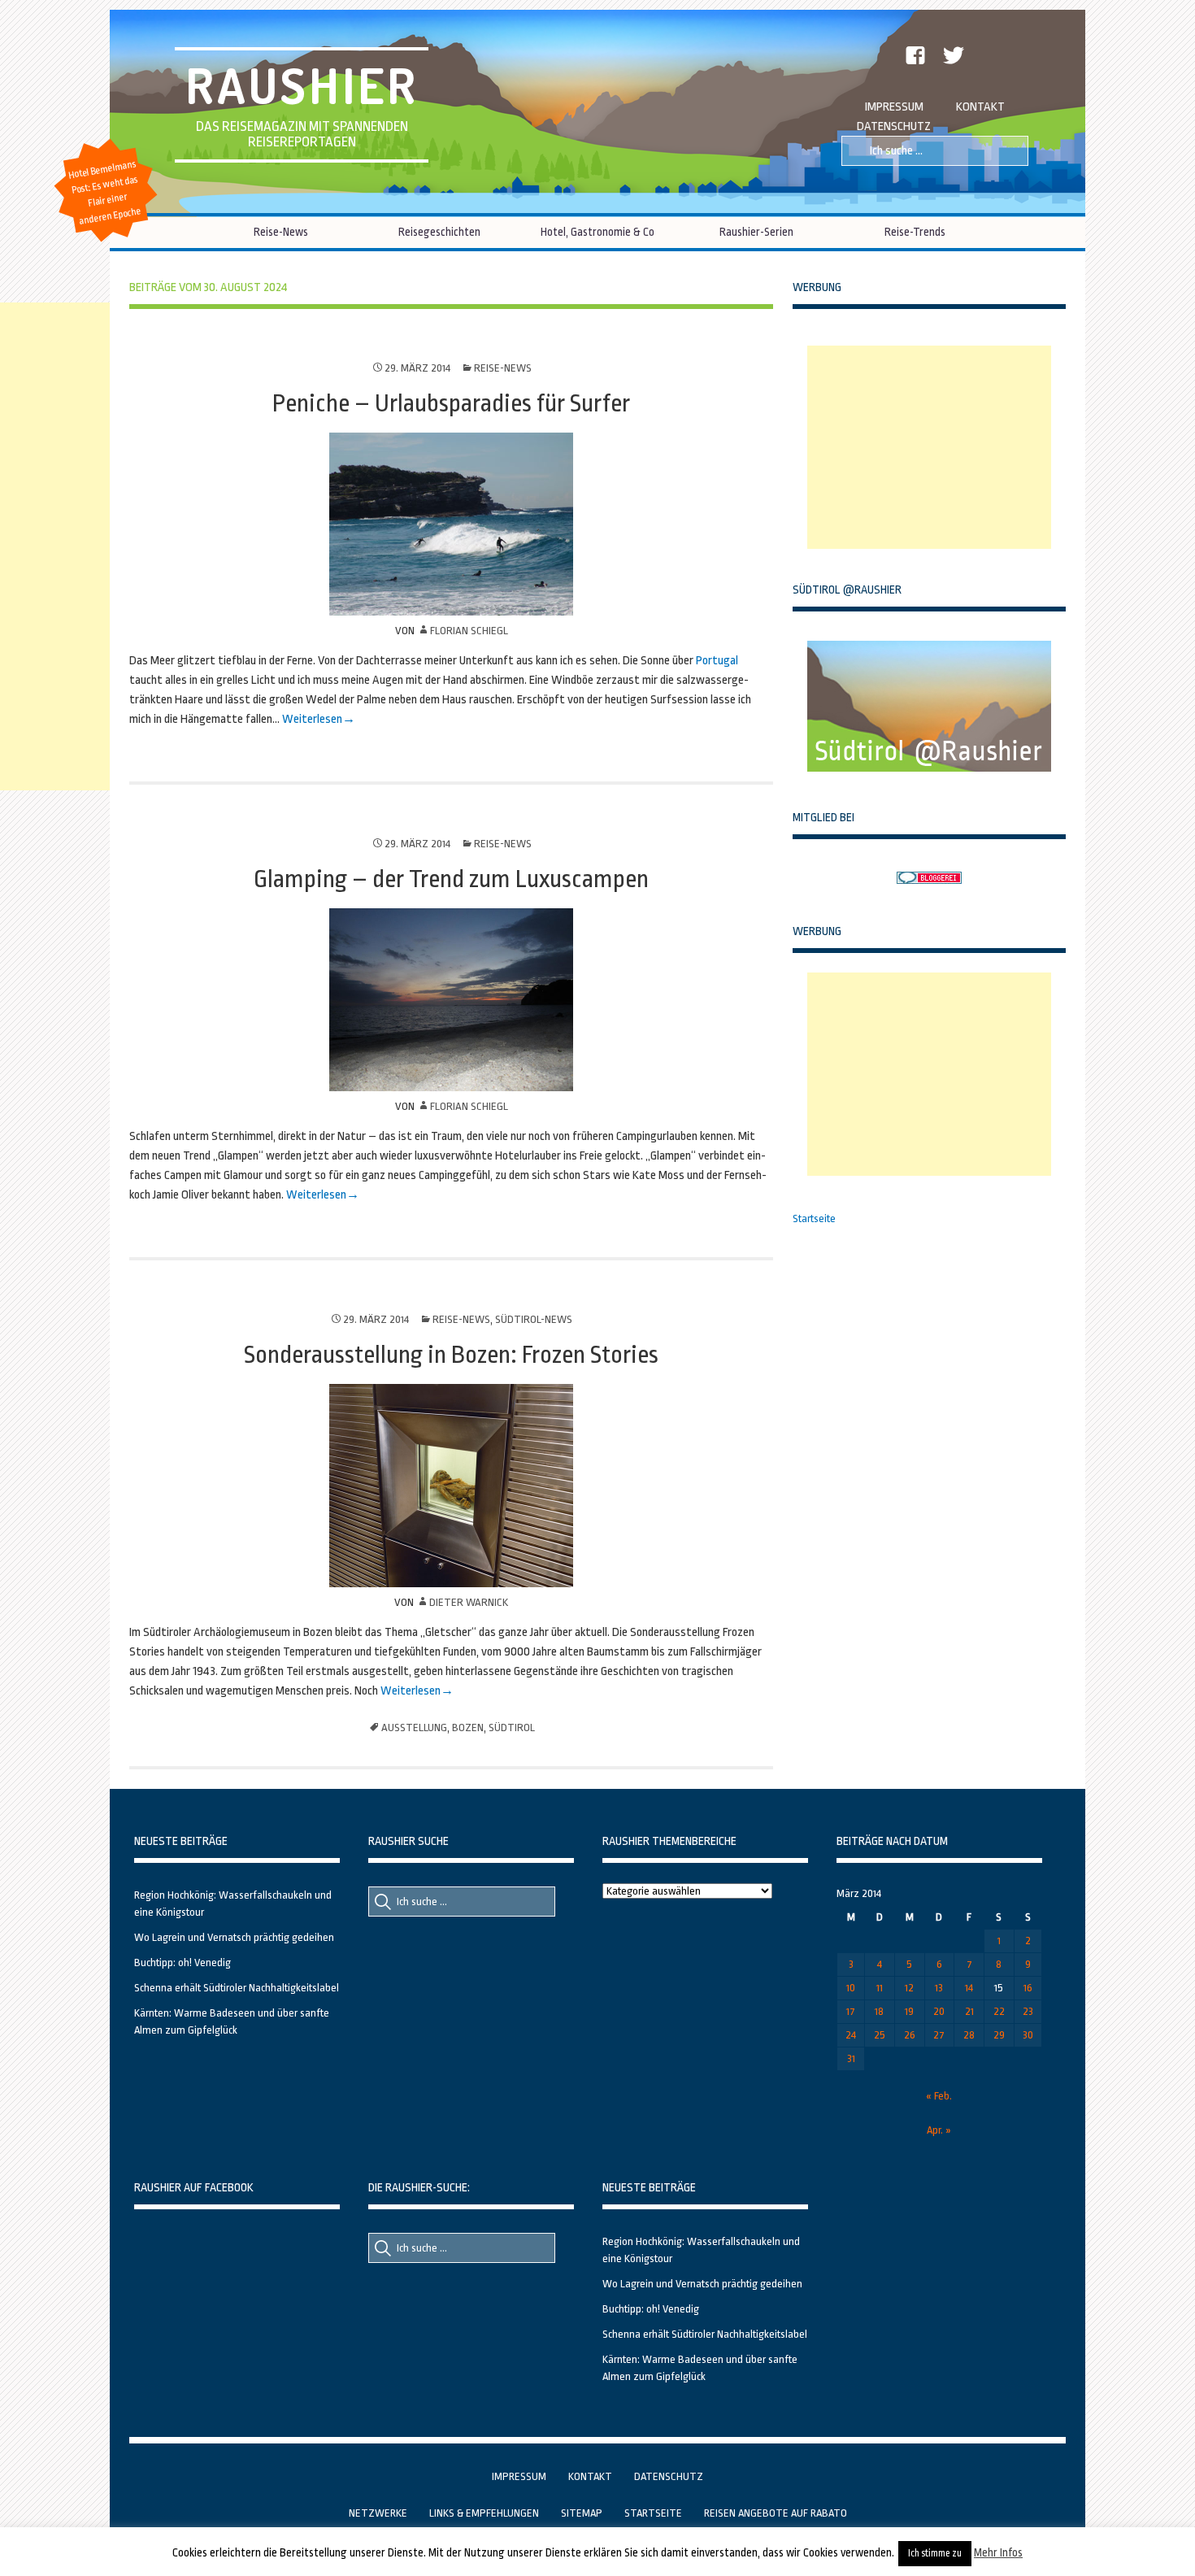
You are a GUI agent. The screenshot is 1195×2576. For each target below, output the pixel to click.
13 (939, 1988)
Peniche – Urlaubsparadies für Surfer (451, 403)
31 (851, 2058)
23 (1028, 2011)
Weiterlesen (312, 719)
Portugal (717, 661)
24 (851, 2035)
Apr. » (939, 2130)
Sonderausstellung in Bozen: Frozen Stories (451, 1355)
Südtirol (512, 1727)
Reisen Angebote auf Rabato (776, 2513)
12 (909, 1988)
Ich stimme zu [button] (935, 2553)
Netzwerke (378, 2513)
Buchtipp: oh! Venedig (183, 1962)
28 (969, 2035)
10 (851, 1988)
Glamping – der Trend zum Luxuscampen (451, 879)
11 (880, 1988)
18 (879, 2011)
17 (851, 2011)
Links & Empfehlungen (484, 2513)
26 (910, 2035)
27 (939, 2035)
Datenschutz (894, 126)
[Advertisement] (929, 447)
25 (880, 2035)
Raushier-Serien (756, 232)
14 (969, 1988)
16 (1028, 1988)
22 (999, 2011)
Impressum (894, 107)
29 (999, 2035)
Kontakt (980, 107)
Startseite (814, 1218)
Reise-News (281, 232)
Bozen (468, 1727)
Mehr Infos (998, 2552)
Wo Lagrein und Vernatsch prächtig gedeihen (234, 1937)
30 (1028, 2035)
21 (969, 2011)
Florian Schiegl (469, 631)
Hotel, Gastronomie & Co (597, 232)
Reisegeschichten (439, 232)
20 (939, 2011)
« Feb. (939, 2096)
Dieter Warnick (469, 1602)
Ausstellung (414, 1727)
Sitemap (582, 2513)
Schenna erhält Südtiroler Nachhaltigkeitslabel (237, 1988)
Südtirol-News (534, 1319)
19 (909, 2011)
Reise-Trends (915, 232)
